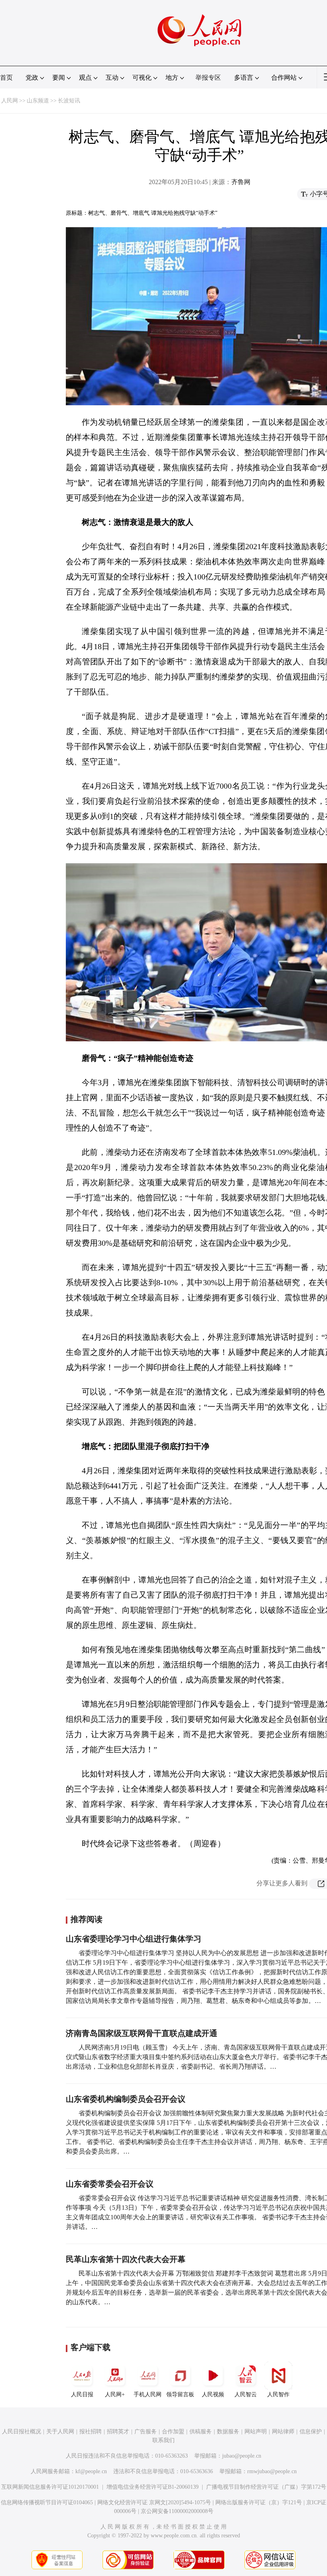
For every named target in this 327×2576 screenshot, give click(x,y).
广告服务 (146, 2432)
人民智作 (278, 2394)
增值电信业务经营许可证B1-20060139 (153, 2487)
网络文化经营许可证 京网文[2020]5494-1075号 (154, 2502)
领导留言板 (180, 2394)
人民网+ (115, 2394)
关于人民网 (60, 2432)
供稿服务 (201, 2432)
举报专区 (208, 78)
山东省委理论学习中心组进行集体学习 (134, 1939)
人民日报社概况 (22, 2432)
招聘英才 (118, 2432)
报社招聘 (91, 2432)
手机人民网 (148, 2394)
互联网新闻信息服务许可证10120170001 (50, 2487)
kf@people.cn (91, 2471)
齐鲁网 (241, 182)
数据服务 (228, 2432)
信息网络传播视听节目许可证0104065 (47, 2502)
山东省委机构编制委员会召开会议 (126, 2099)
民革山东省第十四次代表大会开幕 (126, 2259)
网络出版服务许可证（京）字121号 (259, 2502)
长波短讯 (69, 101)
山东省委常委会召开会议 (110, 2184)
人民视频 (213, 2394)
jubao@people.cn (242, 2456)
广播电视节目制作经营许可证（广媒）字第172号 (266, 2487)
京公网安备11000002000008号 (177, 2511)
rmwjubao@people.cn (272, 2471)
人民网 (10, 101)
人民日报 (82, 2394)
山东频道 (38, 101)
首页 (6, 78)
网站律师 (283, 2432)
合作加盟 (173, 2432)
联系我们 (163, 2440)
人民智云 (246, 2394)
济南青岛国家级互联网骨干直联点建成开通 (142, 2033)
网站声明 (256, 2432)
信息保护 (311, 2432)
